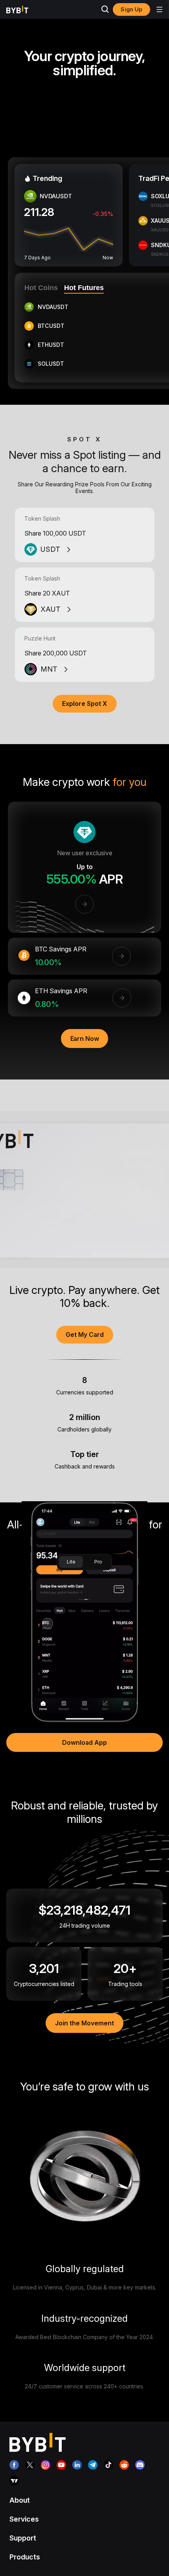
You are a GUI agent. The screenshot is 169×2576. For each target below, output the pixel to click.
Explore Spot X (85, 704)
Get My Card (85, 1335)
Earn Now (85, 1039)
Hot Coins (41, 288)
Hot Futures (84, 288)
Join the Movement (84, 2023)
